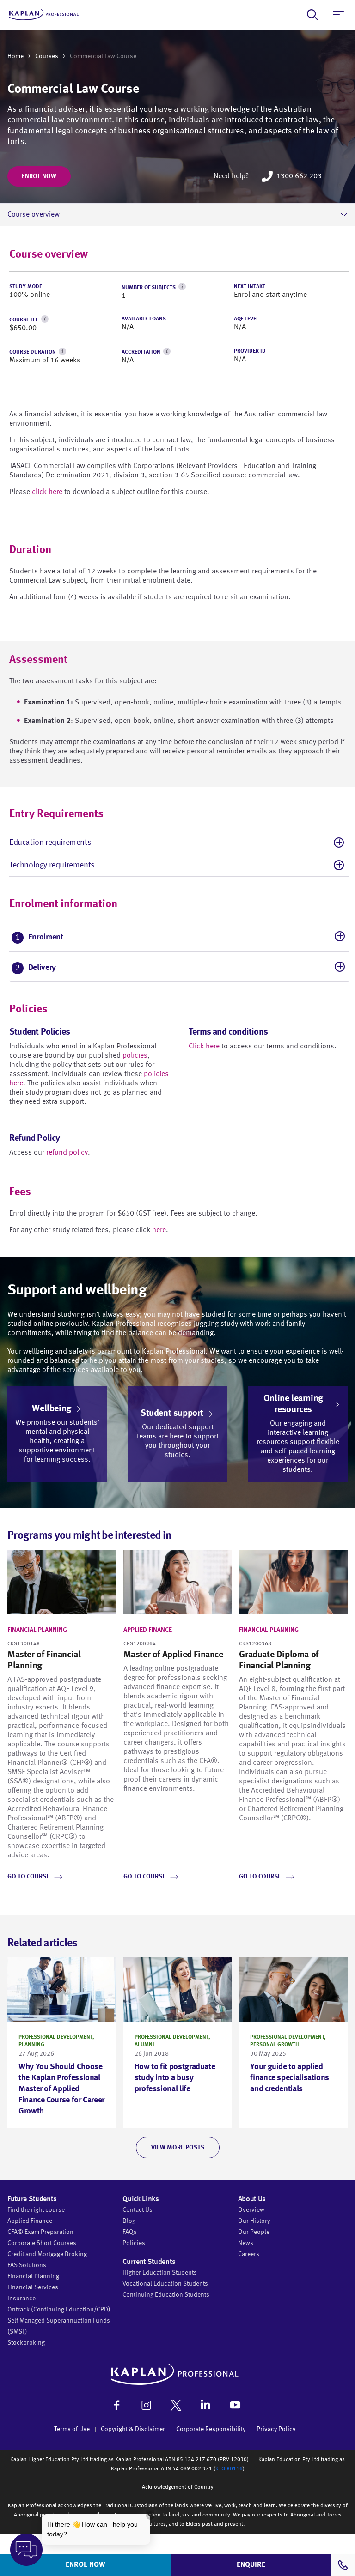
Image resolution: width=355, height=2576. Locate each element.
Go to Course (28, 1877)
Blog (129, 2221)
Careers (249, 2254)
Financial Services (33, 2287)
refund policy (67, 1153)
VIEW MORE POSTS (178, 2148)
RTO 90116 (229, 2469)
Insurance (21, 2299)
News (246, 2243)
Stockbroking (26, 2343)
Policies (134, 2243)
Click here (204, 1047)
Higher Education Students (160, 2273)
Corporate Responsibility (211, 2429)
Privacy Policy (276, 2429)
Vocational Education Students (165, 2284)
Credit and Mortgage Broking (47, 2254)
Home (15, 56)
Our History (254, 2221)
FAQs (130, 2232)
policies (135, 1056)
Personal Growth (275, 2045)
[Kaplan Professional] (44, 15)
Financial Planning (37, 1630)
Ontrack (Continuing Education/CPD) (59, 2310)
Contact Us (138, 2210)
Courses (47, 56)
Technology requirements (52, 865)
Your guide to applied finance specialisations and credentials (290, 2078)
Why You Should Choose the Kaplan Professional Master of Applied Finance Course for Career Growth (61, 2089)
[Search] (312, 15)
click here (47, 492)
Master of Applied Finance (173, 1655)
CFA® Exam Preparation (40, 2232)
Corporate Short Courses (42, 2243)
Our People (254, 2232)
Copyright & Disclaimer (133, 2429)
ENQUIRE (251, 2565)
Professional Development (55, 2037)
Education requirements (50, 843)
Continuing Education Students (166, 2295)
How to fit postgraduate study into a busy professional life (175, 2078)
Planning (31, 2045)
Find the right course (36, 2210)
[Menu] (338, 15)
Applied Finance (148, 1630)
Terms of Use (72, 2429)
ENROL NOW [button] (39, 176)
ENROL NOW (85, 2565)
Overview (251, 2210)
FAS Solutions (27, 2265)
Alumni (144, 2045)
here (159, 1230)
